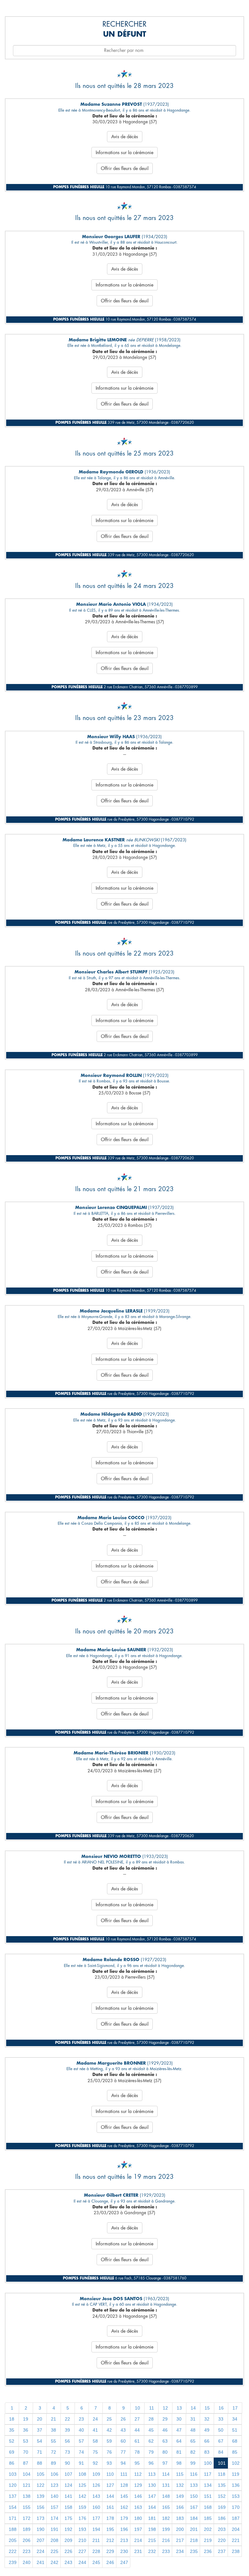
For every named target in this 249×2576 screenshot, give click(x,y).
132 (180, 2485)
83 (207, 2452)
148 (166, 2496)
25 (109, 2419)
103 (13, 2474)
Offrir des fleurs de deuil (125, 168)
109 (96, 2474)
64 (179, 2441)
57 (81, 2441)
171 (13, 2518)
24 (95, 2419)
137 (13, 2496)
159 (82, 2507)
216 (166, 2540)
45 (151, 2430)
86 (12, 2463)
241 (41, 2562)
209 (68, 2540)
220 (222, 2540)
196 (124, 2529)
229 (110, 2551)
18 (12, 2419)
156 (41, 2507)
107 (68, 2474)
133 (194, 2485)
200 (180, 2529)
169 (222, 2507)
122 (41, 2485)
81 (179, 2452)
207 (41, 2540)
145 (124, 2496)
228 (96, 2551)
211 (96, 2540)
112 (138, 2474)
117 (208, 2474)
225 (54, 2551)
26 (123, 2419)
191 (54, 2529)
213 (124, 2540)
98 (179, 2463)
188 (13, 2529)
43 (123, 2430)
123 (54, 2485)
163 (138, 2507)
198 (152, 2529)
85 (235, 2452)
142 (82, 2496)
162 (124, 2507)
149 (180, 2496)
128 (124, 2485)
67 (221, 2441)
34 (235, 2419)
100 (208, 2463)
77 (123, 2452)
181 (152, 2518)
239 (13, 2562)
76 (109, 2452)
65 (193, 2441)
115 (180, 2474)
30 (179, 2419)
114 (166, 2474)
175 (68, 2518)
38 (53, 2430)
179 (124, 2518)
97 (165, 2463)
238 (236, 2551)
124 (68, 2485)
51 (235, 2430)
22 (67, 2419)
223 (27, 2551)
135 (222, 2485)
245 (96, 2562)
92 (95, 2463)
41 (95, 2430)
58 (95, 2441)
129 (138, 2485)
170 (236, 2507)
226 (68, 2551)
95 (137, 2463)
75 (95, 2452)
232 (152, 2551)
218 (194, 2540)
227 (82, 2551)
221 (236, 2540)
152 (222, 2496)
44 (137, 2430)
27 (137, 2419)
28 (151, 2419)
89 (53, 2463)
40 (81, 2430)
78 (137, 2452)
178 (110, 2518)
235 (194, 2551)
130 (152, 2485)
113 (152, 2474)
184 (194, 2518)
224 (41, 2551)
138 (27, 2496)
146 (138, 2496)
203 (222, 2529)
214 (138, 2540)
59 (109, 2441)
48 (193, 2430)
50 (221, 2430)
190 (41, 2529)
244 (82, 2562)
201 (194, 2529)
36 (26, 2430)
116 (194, 2474)
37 (40, 2430)
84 (221, 2452)
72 (53, 2452)
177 (96, 2518)
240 (27, 2562)
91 (81, 2463)
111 (124, 2474)
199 (166, 2529)
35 (12, 2430)
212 (110, 2540)
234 (180, 2551)
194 (96, 2529)
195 (110, 2529)
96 (151, 2463)
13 (179, 2408)
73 (67, 2452)
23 (81, 2419)
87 (26, 2463)
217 (180, 2540)
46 (165, 2430)
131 (166, 2485)
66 (207, 2441)
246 (110, 2562)
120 (13, 2485)
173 (41, 2518)
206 (27, 2540)
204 (236, 2529)
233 (166, 2551)
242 (54, 2562)
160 (96, 2507)
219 (208, 2540)
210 (82, 2540)
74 (81, 2452)
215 (152, 2540)
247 (124, 2562)
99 (193, 2463)
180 (138, 2518)
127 (110, 2485)
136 (236, 2485)
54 (40, 2441)
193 (82, 2529)
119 (236, 2474)
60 (123, 2441)
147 (152, 2496)
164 (152, 2507)
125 (82, 2485)
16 (221, 2408)
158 (68, 2507)
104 (27, 2474)
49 (207, 2430)
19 (26, 2419)
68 (235, 2441)
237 (222, 2551)
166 (180, 2507)
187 (236, 2518)
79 (151, 2452)
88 (40, 2463)
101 (222, 2463)
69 (12, 2452)
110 (110, 2474)
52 (12, 2441)
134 (208, 2485)
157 (54, 2507)
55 (53, 2441)
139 (41, 2496)
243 (68, 2562)
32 (207, 2419)
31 (193, 2419)
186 (222, 2518)
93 (109, 2463)
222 (13, 2551)
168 (208, 2507)
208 (54, 2540)
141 (68, 2496)
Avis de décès (125, 137)
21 (53, 2419)
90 (67, 2463)
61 (137, 2441)
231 (138, 2551)
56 (67, 2441)
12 (165, 2408)
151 (208, 2496)
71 (40, 2452)
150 (194, 2496)
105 (41, 2474)
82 (193, 2452)
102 (236, 2463)
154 (13, 2507)
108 (82, 2474)
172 (27, 2518)
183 (180, 2518)
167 (194, 2507)
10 (137, 2408)
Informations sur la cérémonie (124, 153)
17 (235, 2408)
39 (67, 2430)
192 (68, 2529)
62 (151, 2441)
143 (96, 2496)
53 (26, 2441)
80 (165, 2452)
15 (207, 2408)
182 (166, 2518)
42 (109, 2430)
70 (26, 2452)
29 (165, 2419)
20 (40, 2419)
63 (165, 2441)
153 (236, 2496)
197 (138, 2529)
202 (208, 2529)
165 (166, 2507)
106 (54, 2474)
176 (82, 2518)
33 (221, 2419)
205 (13, 2540)
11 (152, 2408)
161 (110, 2507)
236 (208, 2551)
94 (123, 2463)
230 (124, 2551)
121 (27, 2485)
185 (208, 2518)
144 (110, 2496)
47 (179, 2430)
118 (222, 2474)
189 (27, 2529)
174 (54, 2518)
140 (54, 2496)
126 (96, 2485)
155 (27, 2507)
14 (193, 2408)
